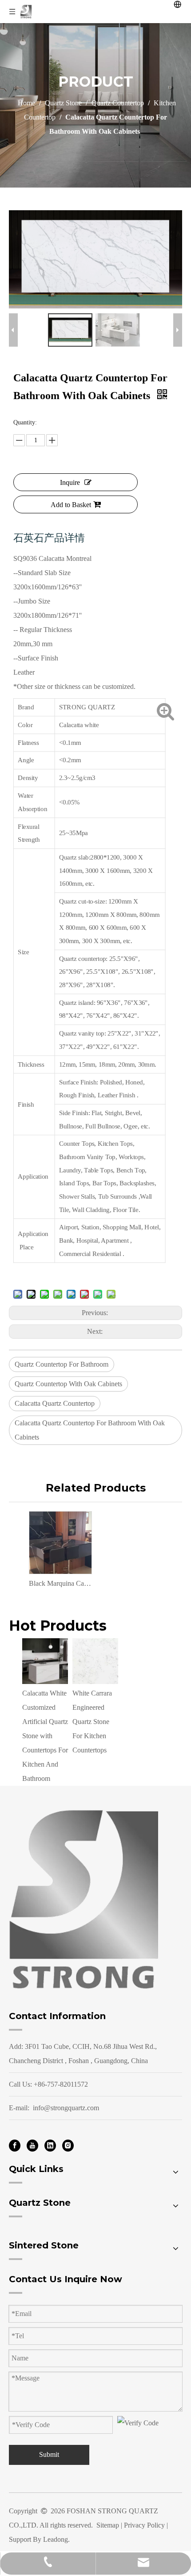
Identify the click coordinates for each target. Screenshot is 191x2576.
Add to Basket (71, 505)
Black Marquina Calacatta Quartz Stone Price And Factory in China (60, 1583)
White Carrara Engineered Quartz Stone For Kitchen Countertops (92, 1722)
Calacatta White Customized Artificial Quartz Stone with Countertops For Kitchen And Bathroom (45, 1736)
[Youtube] (32, 2145)
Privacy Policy (144, 2525)
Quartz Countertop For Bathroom (62, 1364)
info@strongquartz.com (66, 2108)
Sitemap (108, 2525)
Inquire (70, 482)
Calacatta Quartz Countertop (55, 1403)
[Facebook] (15, 2145)
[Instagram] (68, 2145)
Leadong (56, 2539)
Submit (49, 2454)
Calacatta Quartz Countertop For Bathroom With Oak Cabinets (90, 1430)
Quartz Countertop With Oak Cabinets (68, 1384)
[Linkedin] (50, 2145)
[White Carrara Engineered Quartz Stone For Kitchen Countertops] (95, 1661)
